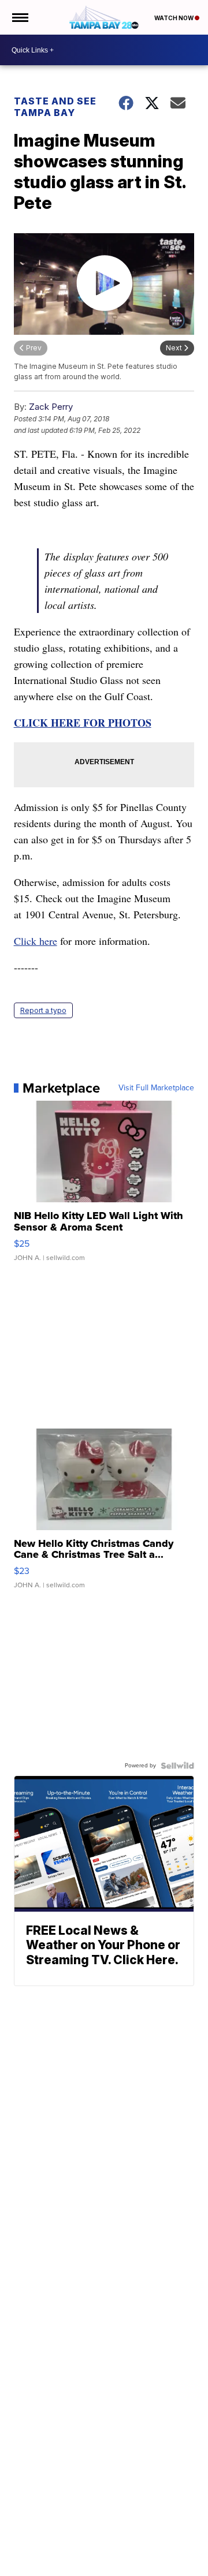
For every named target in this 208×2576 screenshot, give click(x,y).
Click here (36, 941)
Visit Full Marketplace (156, 1088)
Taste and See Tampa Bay (55, 107)
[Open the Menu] (19, 17)
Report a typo (43, 1010)
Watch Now (174, 18)
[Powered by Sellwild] (177, 1766)
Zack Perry (51, 407)
